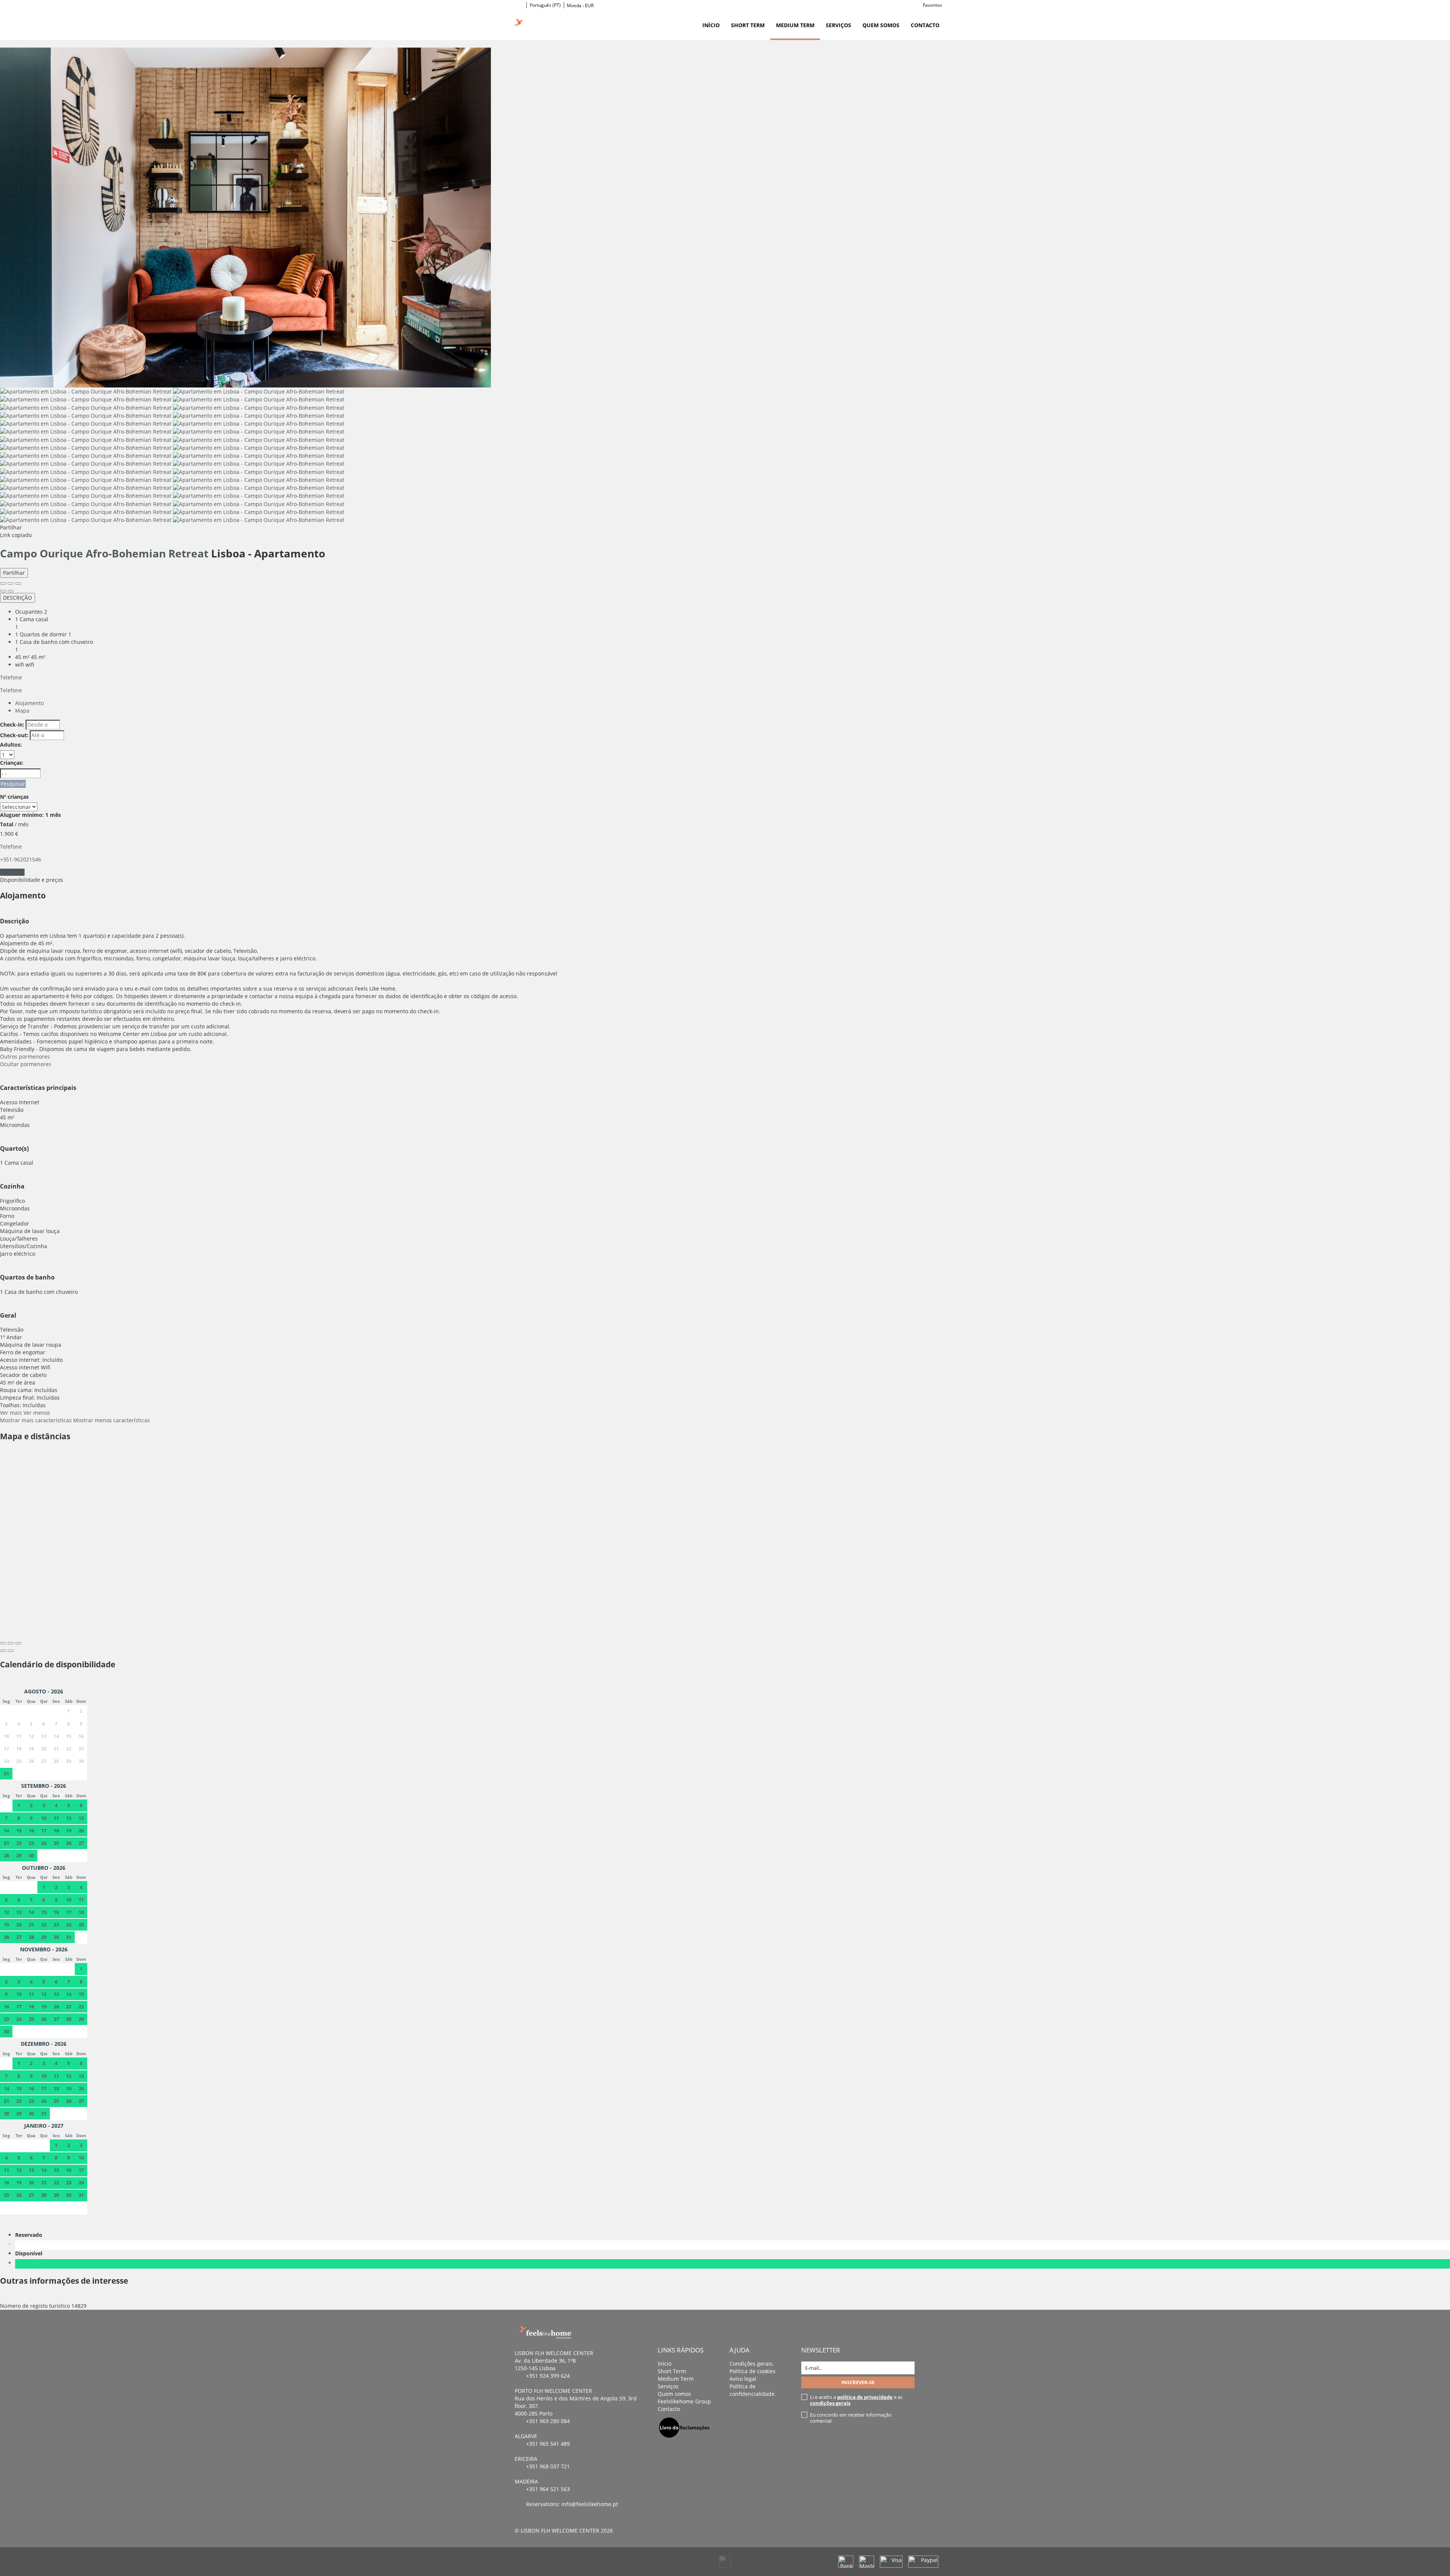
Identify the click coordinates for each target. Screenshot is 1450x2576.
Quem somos (881, 25)
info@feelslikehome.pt (590, 2504)
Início (711, 25)
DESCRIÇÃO (18, 598)
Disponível (30, 2253)
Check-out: (14, 735)
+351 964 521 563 (548, 2489)
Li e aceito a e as (856, 2400)
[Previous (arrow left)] (3, 591)
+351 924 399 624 (548, 2376)
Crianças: (12, 763)
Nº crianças (14, 797)
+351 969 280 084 (548, 2421)
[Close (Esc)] (3, 583)
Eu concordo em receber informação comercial (851, 2418)
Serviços (838, 25)
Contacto (925, 25)
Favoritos (932, 5)
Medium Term (795, 25)
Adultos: (11, 745)
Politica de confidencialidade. (753, 2390)
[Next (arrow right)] (11, 591)
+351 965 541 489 (548, 2444)
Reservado (30, 2235)
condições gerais (830, 2403)
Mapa (22, 711)
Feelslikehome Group (684, 2401)
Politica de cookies (753, 2371)
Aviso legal (743, 2379)
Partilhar (14, 573)
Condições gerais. (752, 2364)
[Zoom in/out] (18, 583)
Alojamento (29, 703)
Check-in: (12, 725)
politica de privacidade (865, 2397)
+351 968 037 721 (548, 2466)
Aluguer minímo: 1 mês (30, 815)
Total (7, 824)
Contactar (12, 872)
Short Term (748, 25)
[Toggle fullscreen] (11, 583)
